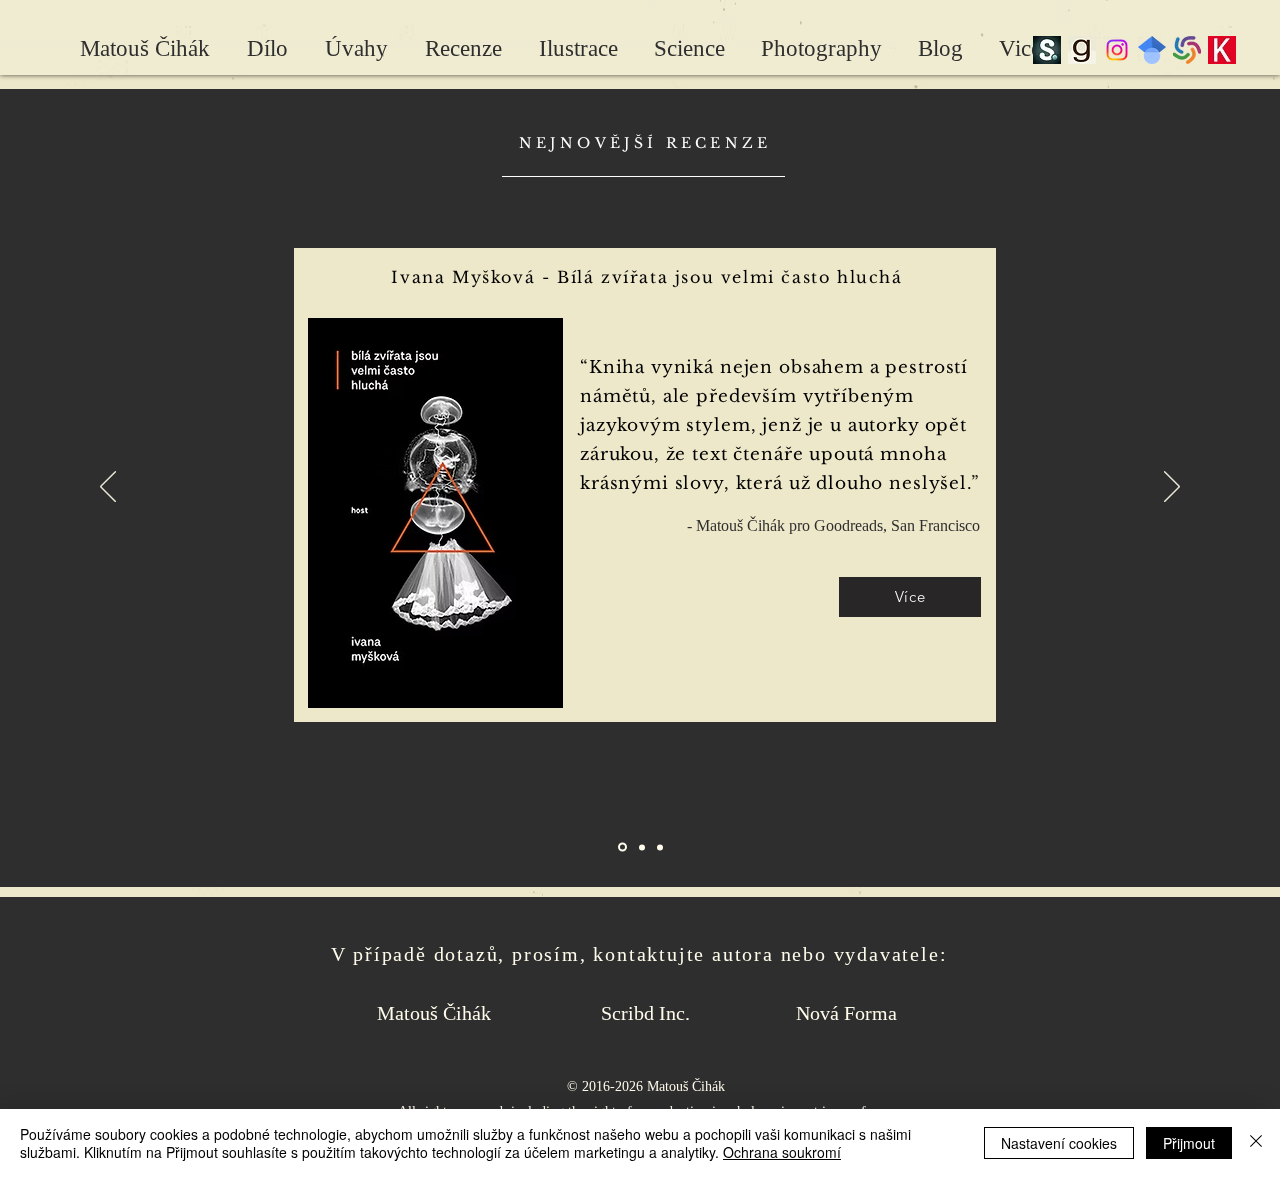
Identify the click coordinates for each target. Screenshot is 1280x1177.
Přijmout (1189, 1143)
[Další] (1172, 488)
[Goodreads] (1082, 50)
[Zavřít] (1256, 1143)
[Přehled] (642, 847)
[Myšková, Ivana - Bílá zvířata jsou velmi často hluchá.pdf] (435, 515)
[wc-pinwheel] (1187, 50)
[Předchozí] (108, 488)
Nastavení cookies (1059, 1143)
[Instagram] (1117, 50)
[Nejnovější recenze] (622, 847)
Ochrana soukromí (782, 1152)
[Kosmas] (1222, 50)
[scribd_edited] (1047, 50)
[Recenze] (660, 847)
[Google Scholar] (1152, 50)
